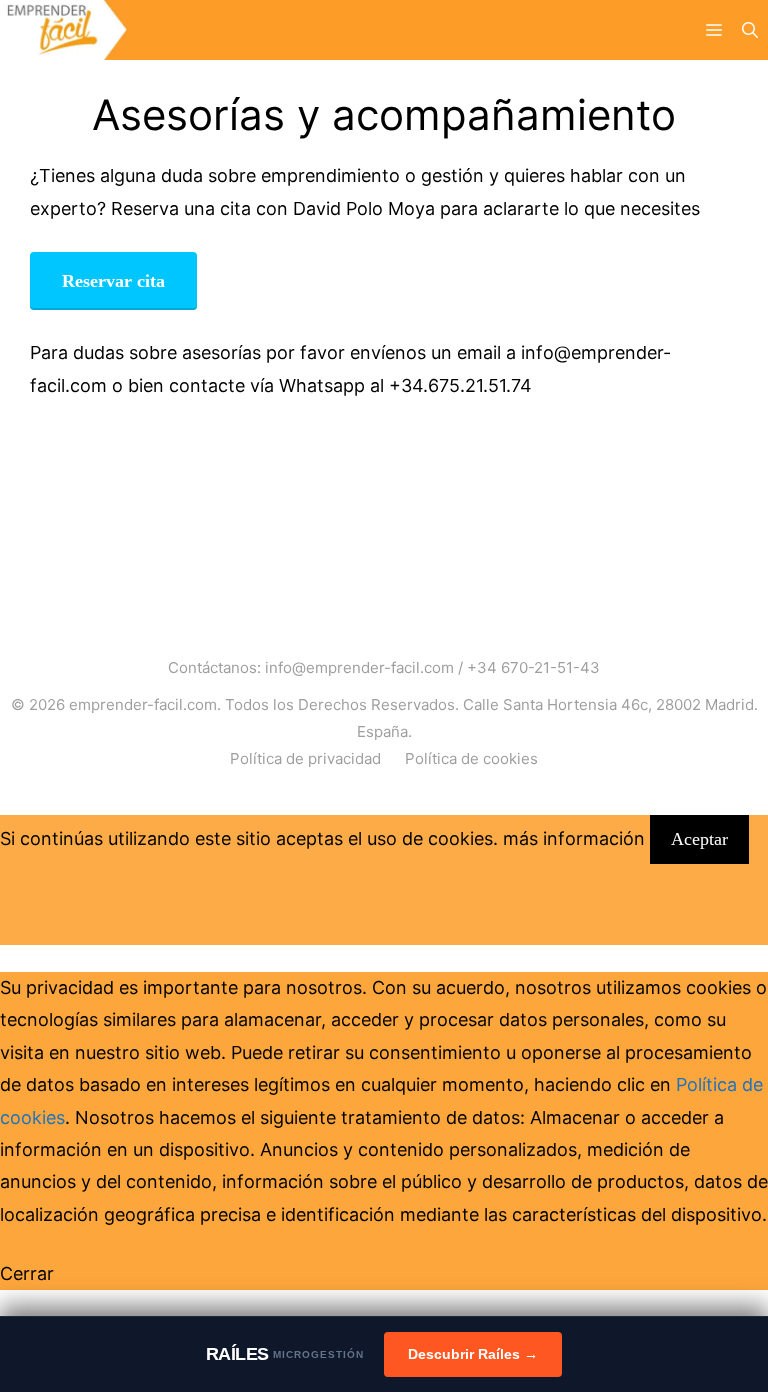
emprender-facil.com (143, 704)
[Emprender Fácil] (63, 30)
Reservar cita (113, 281)
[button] (750, 30)
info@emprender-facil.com (359, 667)
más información (574, 838)
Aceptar (699, 839)
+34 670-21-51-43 (533, 667)
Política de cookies (471, 758)
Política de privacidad (305, 758)
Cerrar (27, 1273)
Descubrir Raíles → (473, 1354)
